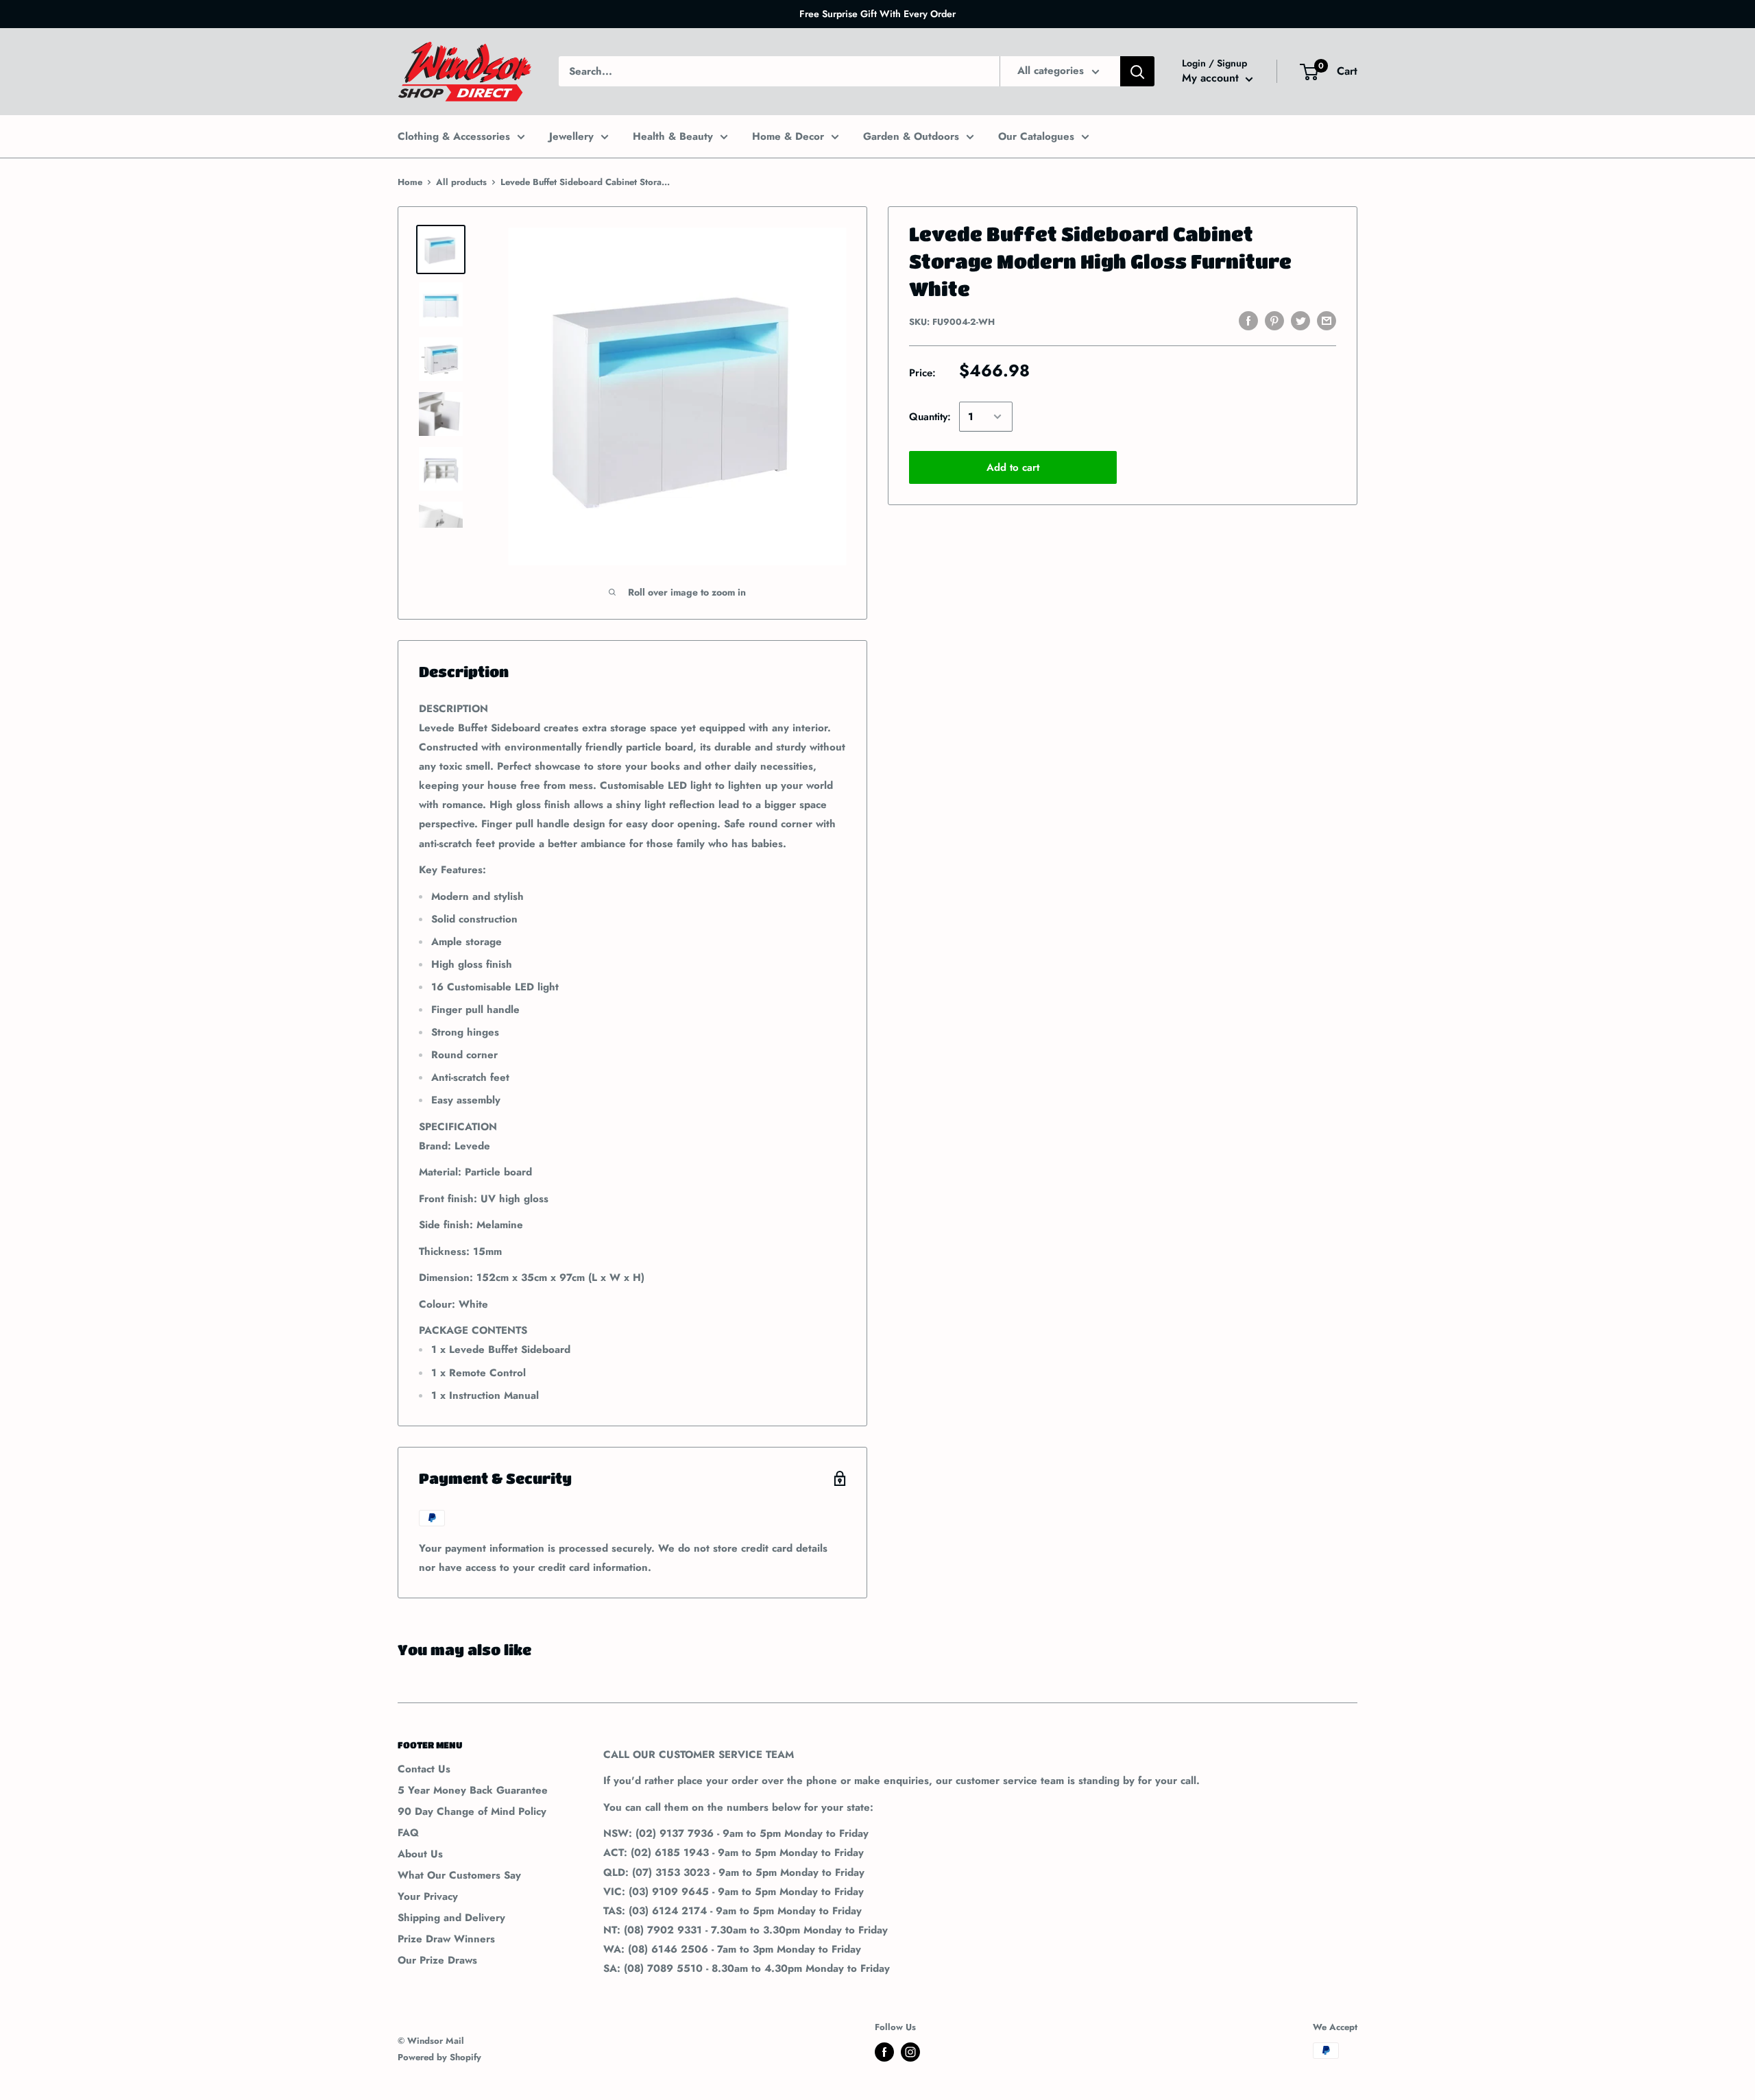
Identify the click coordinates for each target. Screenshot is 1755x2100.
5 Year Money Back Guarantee (473, 1790)
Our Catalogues (1036, 136)
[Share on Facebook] (1248, 321)
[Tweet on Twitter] (1300, 321)
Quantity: (930, 417)
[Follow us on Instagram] (910, 2052)
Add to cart (1013, 467)
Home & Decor (788, 136)
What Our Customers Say (459, 1875)
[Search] (1137, 71)
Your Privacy (428, 1896)
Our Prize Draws (437, 1960)
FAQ (408, 1833)
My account (1212, 78)
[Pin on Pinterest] (1274, 321)
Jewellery (571, 136)
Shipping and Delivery (451, 1918)
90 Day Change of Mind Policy (472, 1811)
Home (410, 182)
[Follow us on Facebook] (884, 2052)
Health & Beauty (673, 136)
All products (461, 182)
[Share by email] (1327, 321)
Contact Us (424, 1769)
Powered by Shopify (439, 2057)
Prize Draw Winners (446, 1939)
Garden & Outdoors (911, 136)
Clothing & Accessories (454, 136)
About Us (420, 1854)
